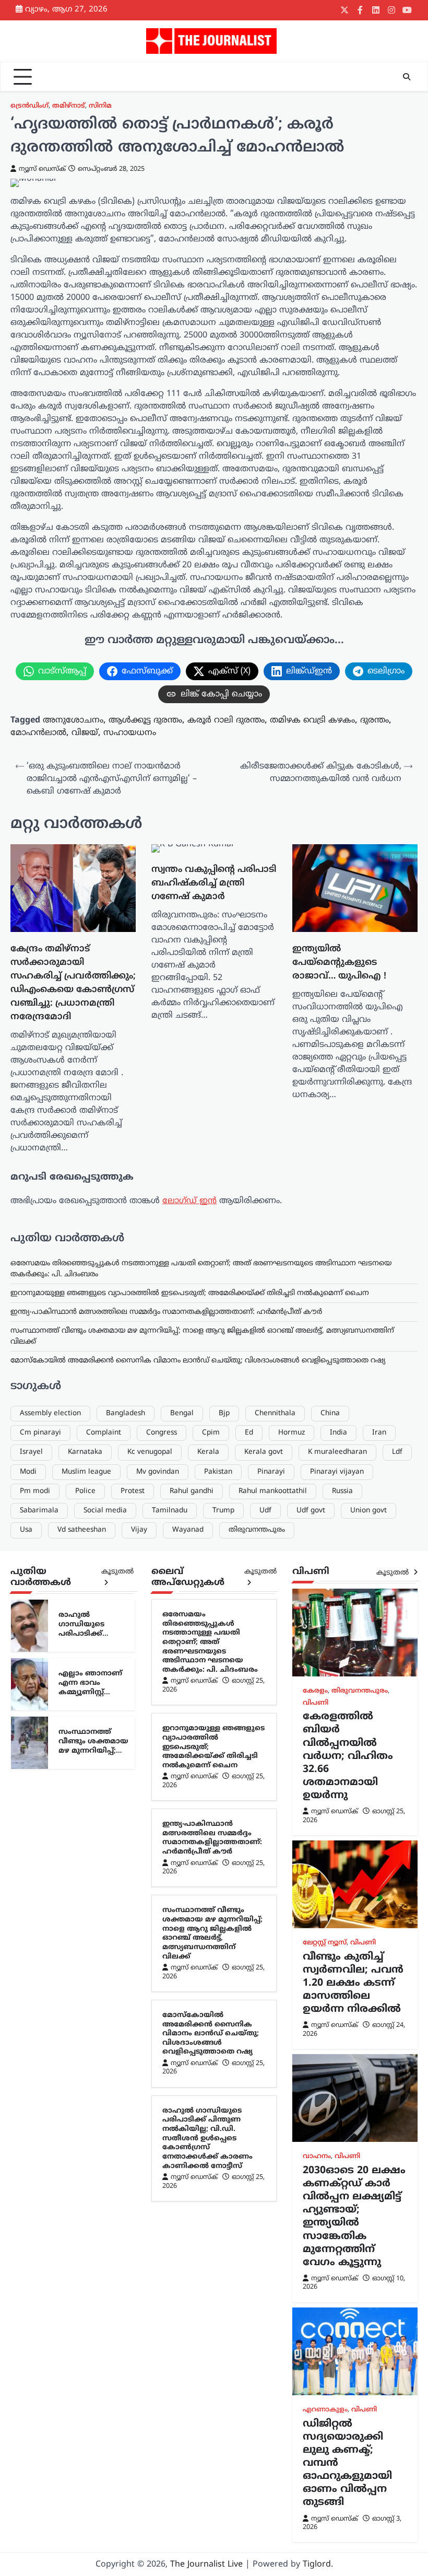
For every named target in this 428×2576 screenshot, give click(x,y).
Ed (249, 1433)
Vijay (139, 1530)
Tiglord (317, 2565)
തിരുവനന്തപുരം (257, 1530)
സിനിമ (100, 106)
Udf (265, 1511)
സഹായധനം (130, 733)
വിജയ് (85, 733)
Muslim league (86, 1472)
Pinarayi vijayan (337, 1472)
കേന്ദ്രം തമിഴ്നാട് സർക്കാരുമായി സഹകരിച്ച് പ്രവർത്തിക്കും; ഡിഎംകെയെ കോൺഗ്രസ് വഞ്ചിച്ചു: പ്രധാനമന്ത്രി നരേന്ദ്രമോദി (73, 983)
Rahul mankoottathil (273, 1491)
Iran (379, 1433)
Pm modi (35, 1491)
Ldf (397, 1452)
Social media (105, 1511)
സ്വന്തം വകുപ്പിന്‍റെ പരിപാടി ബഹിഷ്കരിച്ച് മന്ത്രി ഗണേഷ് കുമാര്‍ (214, 883)
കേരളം (315, 1691)
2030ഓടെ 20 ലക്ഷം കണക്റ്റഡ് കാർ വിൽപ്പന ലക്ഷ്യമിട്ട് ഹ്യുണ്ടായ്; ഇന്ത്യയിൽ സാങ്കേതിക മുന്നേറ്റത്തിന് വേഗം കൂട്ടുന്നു (354, 2217)
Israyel (31, 1452)
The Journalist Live (206, 2565)
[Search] (407, 77)
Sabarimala (39, 1511)
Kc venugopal (150, 1452)
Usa (26, 1530)
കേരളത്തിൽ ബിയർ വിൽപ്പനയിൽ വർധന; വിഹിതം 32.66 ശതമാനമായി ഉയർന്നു (348, 1756)
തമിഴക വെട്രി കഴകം (312, 720)
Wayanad (188, 1530)
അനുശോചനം (73, 720)
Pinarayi (271, 1472)
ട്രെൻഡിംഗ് (29, 106)
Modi (28, 1472)
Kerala (208, 1452)
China (330, 1413)
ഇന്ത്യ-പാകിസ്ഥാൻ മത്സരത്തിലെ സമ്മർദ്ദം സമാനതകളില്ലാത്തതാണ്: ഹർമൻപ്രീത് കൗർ (166, 1312)
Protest (133, 1491)
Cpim (211, 1433)
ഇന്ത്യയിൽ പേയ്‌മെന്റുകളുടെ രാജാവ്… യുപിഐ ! (339, 963)
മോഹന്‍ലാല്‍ (38, 733)
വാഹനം (317, 2157)
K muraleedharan (337, 1452)
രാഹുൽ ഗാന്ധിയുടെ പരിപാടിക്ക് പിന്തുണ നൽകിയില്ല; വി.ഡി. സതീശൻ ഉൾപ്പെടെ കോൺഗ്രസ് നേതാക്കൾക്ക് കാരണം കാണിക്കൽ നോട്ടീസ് (207, 2138)
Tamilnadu (170, 1511)
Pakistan (218, 1472)
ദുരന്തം (374, 720)
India (338, 1433)
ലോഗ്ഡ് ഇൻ (189, 1201)
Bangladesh (126, 1413)
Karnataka (85, 1452)
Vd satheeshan (82, 1530)
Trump (223, 1511)
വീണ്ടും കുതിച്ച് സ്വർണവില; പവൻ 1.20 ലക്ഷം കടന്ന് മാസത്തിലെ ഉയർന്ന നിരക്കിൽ (353, 1983)
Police (85, 1491)
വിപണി (316, 1703)
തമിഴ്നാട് (69, 106)
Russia (342, 1491)
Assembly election (50, 1413)
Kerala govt (264, 1452)
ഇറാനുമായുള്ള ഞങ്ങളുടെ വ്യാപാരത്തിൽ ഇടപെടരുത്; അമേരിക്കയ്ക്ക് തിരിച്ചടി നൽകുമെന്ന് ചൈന (190, 1293)
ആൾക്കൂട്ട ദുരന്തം (145, 720)
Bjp (224, 1413)
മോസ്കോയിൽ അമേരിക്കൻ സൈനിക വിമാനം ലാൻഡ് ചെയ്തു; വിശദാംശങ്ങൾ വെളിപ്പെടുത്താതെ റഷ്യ (198, 1361)
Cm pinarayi (40, 1433)
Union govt (368, 1511)
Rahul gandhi (192, 1491)
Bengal (182, 1413)
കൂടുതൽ (117, 1572)
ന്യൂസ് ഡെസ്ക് (42, 169)
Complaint (104, 1433)
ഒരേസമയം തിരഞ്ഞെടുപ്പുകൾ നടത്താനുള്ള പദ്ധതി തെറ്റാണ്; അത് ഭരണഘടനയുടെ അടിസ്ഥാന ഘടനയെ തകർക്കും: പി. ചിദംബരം (210, 1642)
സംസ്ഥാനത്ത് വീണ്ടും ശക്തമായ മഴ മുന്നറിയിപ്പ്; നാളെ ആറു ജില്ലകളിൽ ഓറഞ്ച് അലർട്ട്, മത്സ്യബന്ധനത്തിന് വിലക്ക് (212, 1933)
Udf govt (311, 1511)
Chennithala (275, 1413)
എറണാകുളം (325, 2410)
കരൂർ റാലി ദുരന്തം (226, 720)
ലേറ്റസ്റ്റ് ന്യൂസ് (325, 1943)
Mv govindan (158, 1472)
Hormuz (292, 1433)
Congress (162, 1433)
